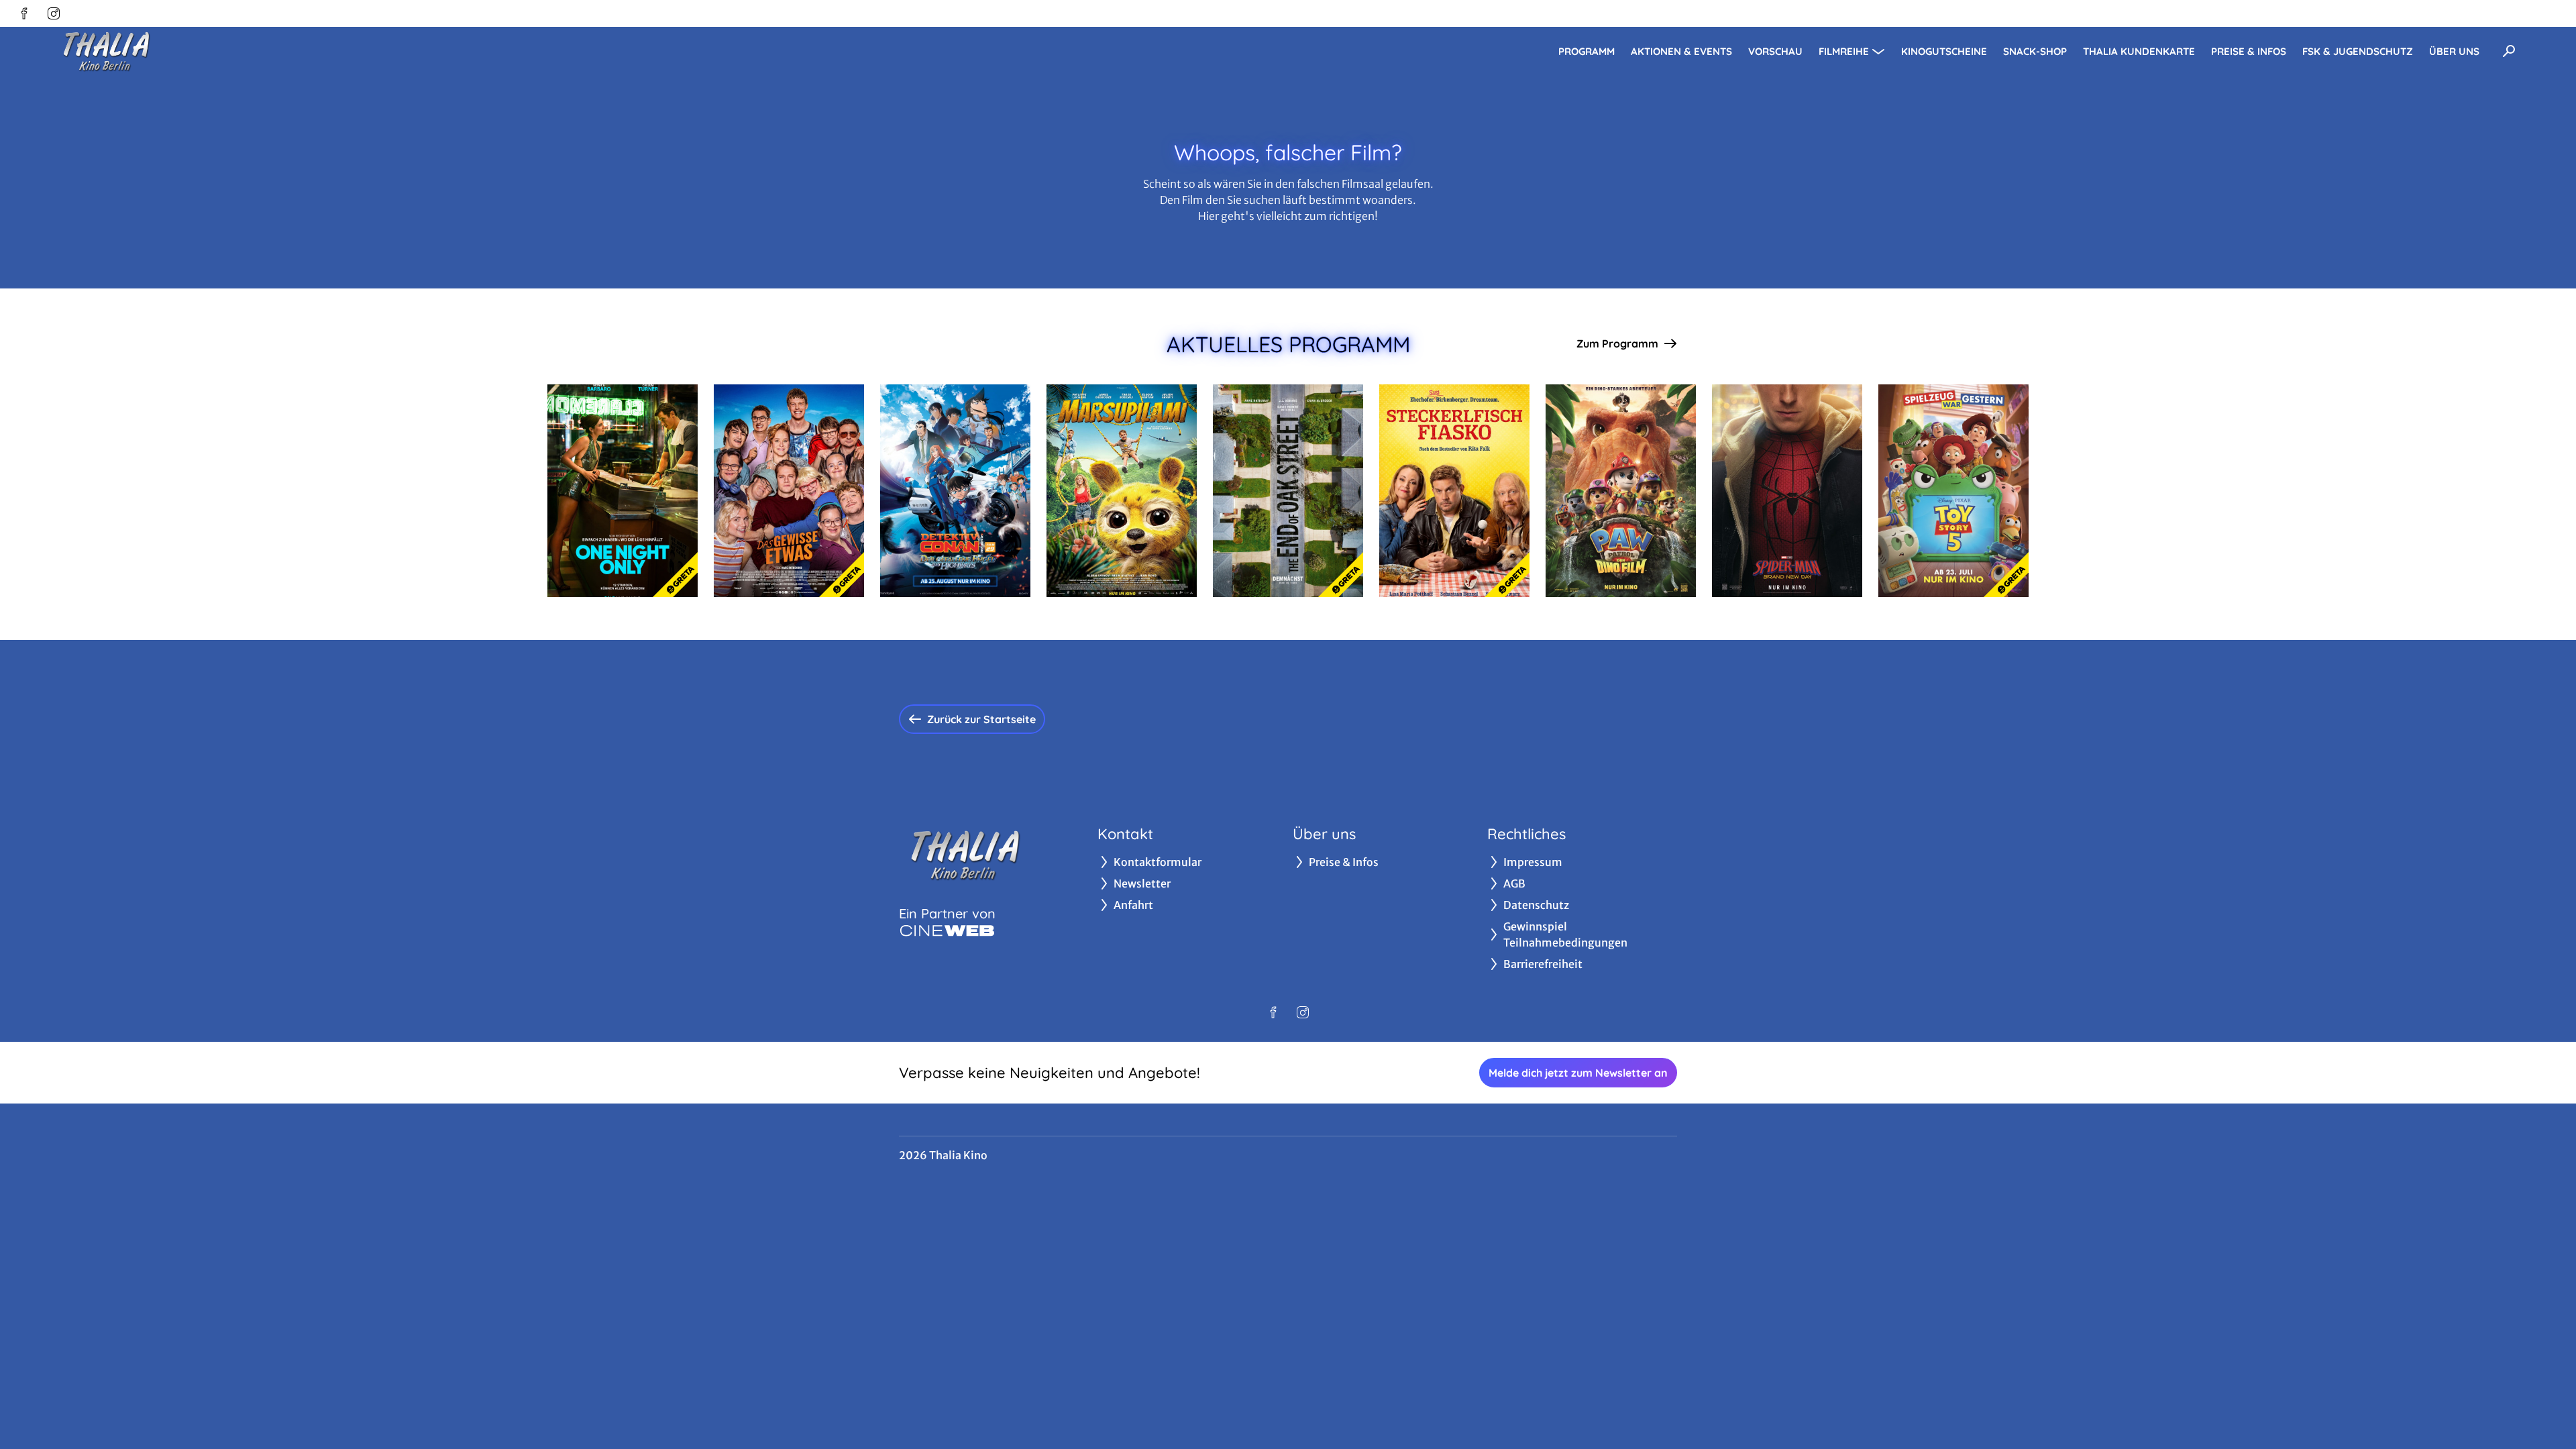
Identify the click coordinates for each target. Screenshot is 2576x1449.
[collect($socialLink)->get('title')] (24, 13)
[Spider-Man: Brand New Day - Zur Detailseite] (1787, 491)
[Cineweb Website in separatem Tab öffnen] (947, 930)
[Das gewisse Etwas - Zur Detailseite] (789, 491)
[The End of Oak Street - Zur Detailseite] (1288, 491)
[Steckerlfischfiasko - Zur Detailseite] (1454, 491)
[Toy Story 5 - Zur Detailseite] (1953, 491)
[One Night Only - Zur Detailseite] (623, 491)
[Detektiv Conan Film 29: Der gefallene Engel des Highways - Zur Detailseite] (955, 491)
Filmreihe (1844, 51)
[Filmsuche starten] (2509, 51)
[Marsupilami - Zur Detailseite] (1122, 491)
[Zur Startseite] (148, 51)
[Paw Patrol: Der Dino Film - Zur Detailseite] (1621, 491)
